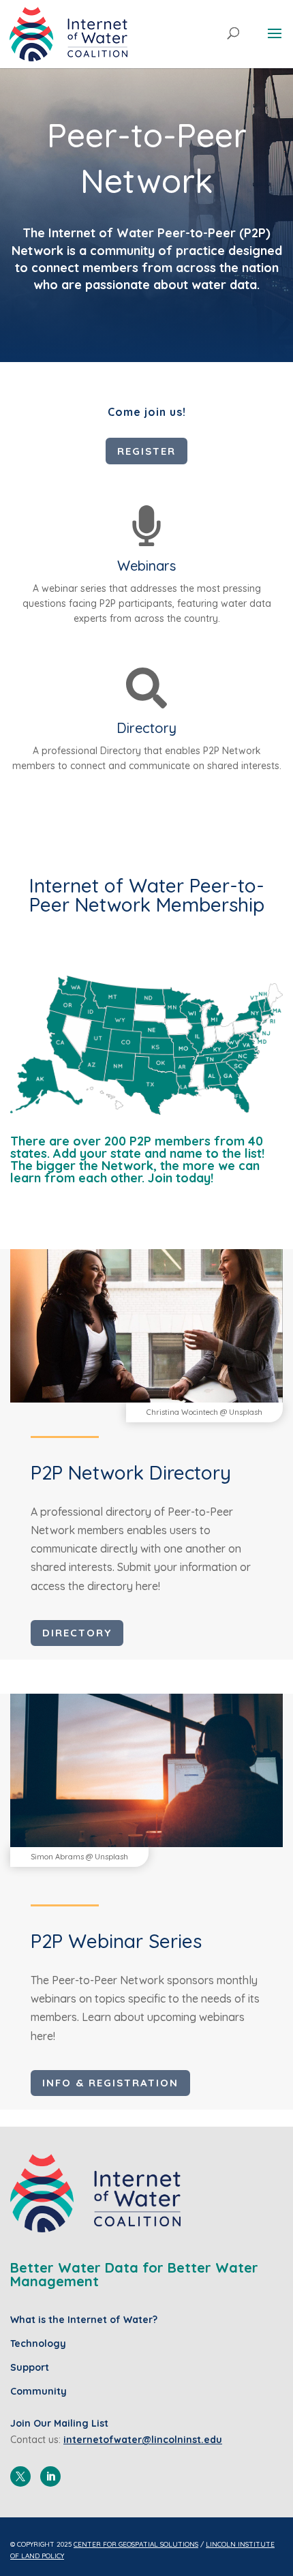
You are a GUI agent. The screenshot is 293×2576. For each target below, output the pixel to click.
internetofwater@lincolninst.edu (143, 2440)
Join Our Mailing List (59, 2423)
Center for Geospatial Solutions (136, 2544)
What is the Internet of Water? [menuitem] (84, 2320)
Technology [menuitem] (38, 2343)
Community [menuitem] (38, 2391)
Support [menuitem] (30, 2367)
